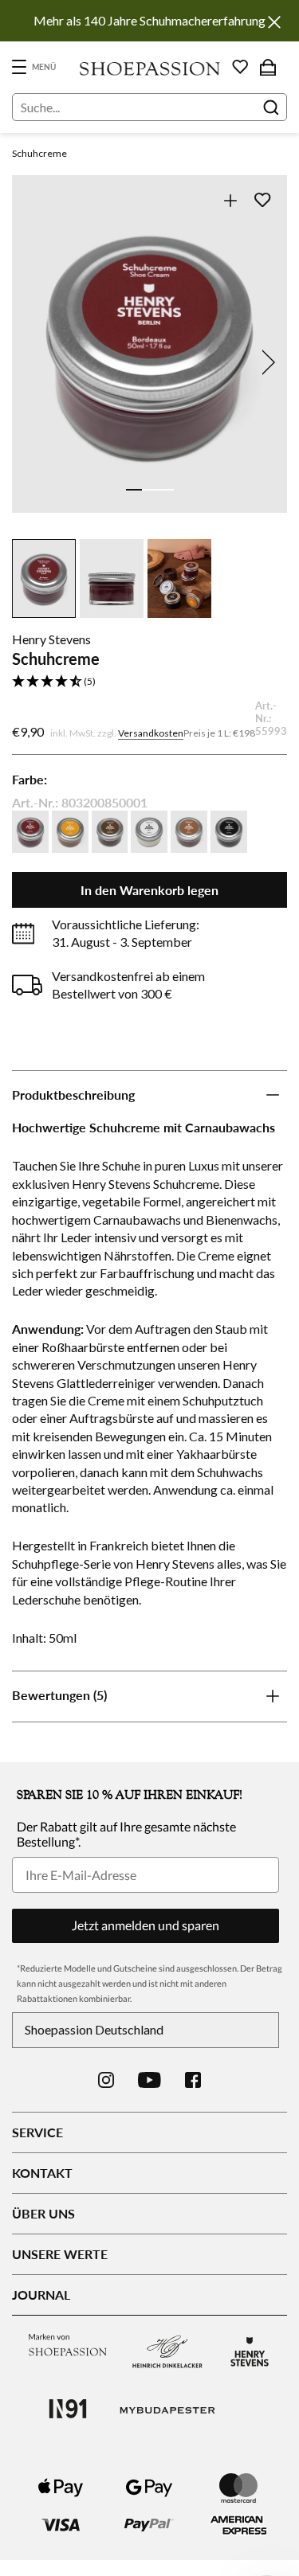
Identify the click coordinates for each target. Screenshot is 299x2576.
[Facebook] (193, 2080)
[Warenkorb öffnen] (268, 67)
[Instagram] (106, 2080)
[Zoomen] (230, 200)
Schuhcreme (39, 153)
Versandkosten (151, 733)
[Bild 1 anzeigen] (134, 490)
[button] (149, 682)
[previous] (33, 362)
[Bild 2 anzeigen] (150, 490)
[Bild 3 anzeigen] (166, 490)
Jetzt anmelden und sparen (146, 1925)
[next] (266, 362)
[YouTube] (149, 2080)
